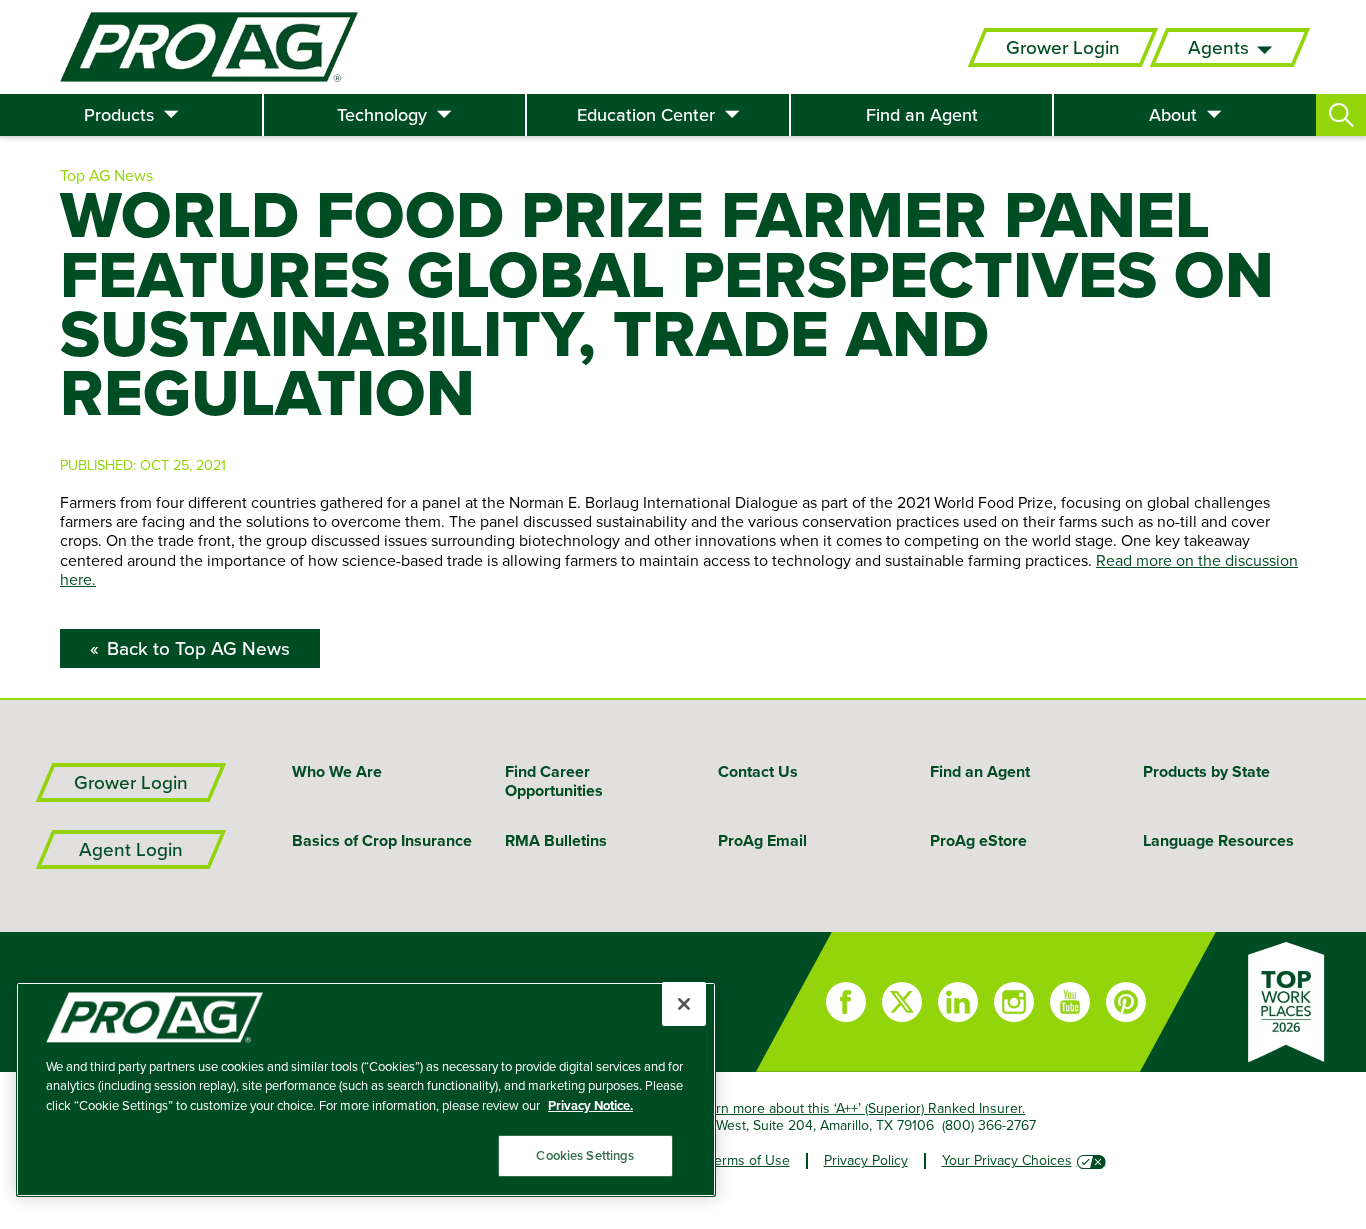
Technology (382, 115)
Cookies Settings (585, 1155)
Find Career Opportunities (554, 781)
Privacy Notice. (590, 1105)
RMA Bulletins (556, 840)
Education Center (646, 115)
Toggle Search (1341, 115)
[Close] (684, 1004)
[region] (366, 1089)
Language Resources (1218, 840)
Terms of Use (749, 1160)
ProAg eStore (978, 840)
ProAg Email (762, 840)
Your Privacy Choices (1007, 1160)
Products (119, 115)
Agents (1218, 47)
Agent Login (131, 849)
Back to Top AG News (198, 648)
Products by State (1206, 771)
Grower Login (1063, 47)
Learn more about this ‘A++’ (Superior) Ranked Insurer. (859, 1108)
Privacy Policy (866, 1160)
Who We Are (337, 771)
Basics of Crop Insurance (382, 840)
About (1173, 115)
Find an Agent (922, 115)
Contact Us (758, 771)
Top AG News (106, 175)
